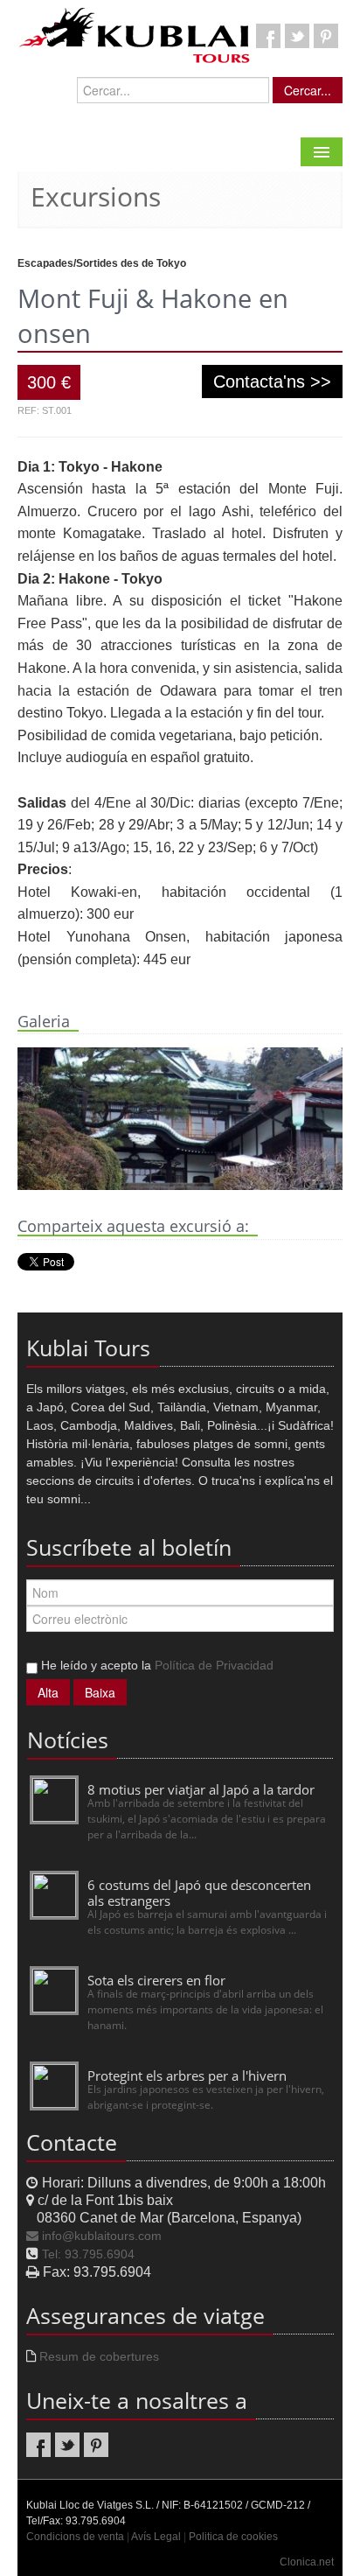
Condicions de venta (75, 2537)
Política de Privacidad (214, 1665)
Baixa (100, 1692)
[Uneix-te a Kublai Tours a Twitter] (297, 36)
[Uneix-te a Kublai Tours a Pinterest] (326, 36)
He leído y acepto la (156, 1665)
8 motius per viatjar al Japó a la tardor (201, 1789)
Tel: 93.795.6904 (88, 2254)
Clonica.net (307, 2562)
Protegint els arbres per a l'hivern (187, 2075)
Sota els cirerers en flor (156, 1980)
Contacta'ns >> (272, 381)
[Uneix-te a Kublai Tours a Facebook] (268, 36)
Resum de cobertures (99, 2356)
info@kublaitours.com (102, 2236)
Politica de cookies (233, 2537)
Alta (48, 1692)
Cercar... (308, 90)
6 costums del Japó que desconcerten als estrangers (199, 1893)
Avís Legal (156, 2537)
